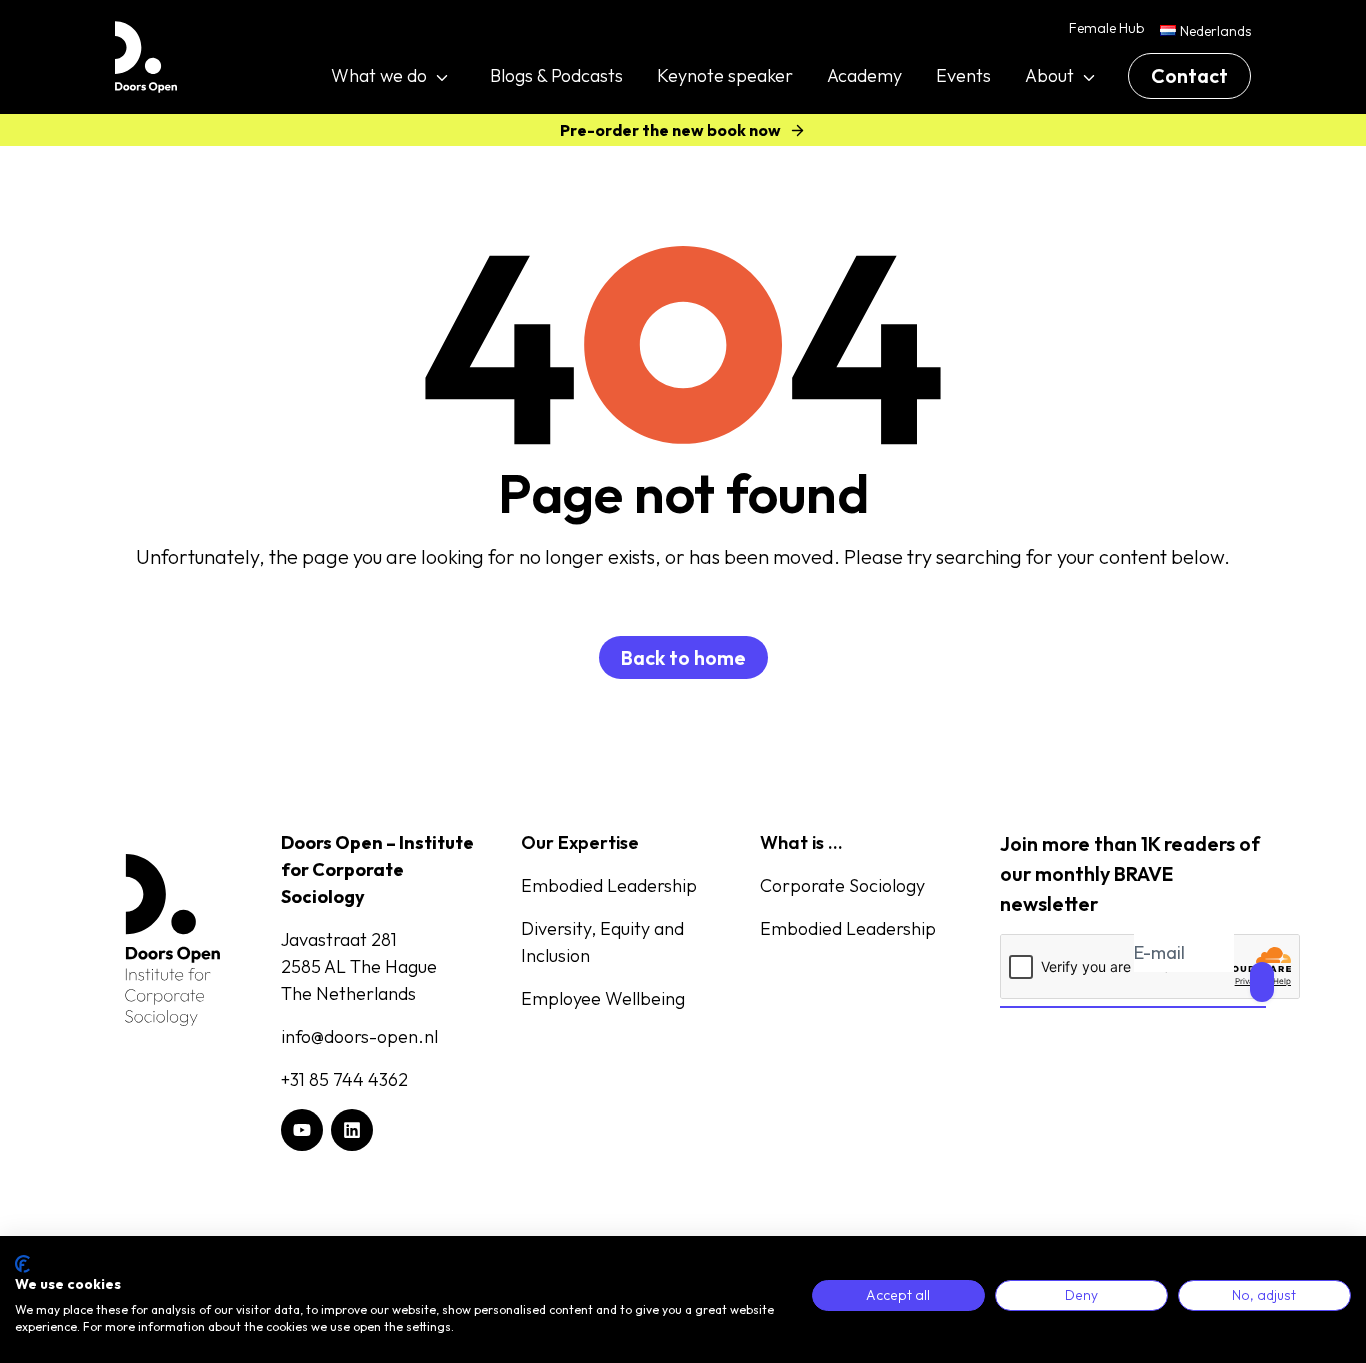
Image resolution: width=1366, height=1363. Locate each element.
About (1049, 75)
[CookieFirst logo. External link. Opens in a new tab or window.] (22, 1264)
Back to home (683, 657)
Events (963, 75)
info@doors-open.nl (359, 1036)
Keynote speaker (725, 75)
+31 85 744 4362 (344, 1079)
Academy (864, 75)
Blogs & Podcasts (556, 75)
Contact (1189, 75)
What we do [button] (379, 75)
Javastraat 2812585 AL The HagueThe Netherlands (359, 966)
